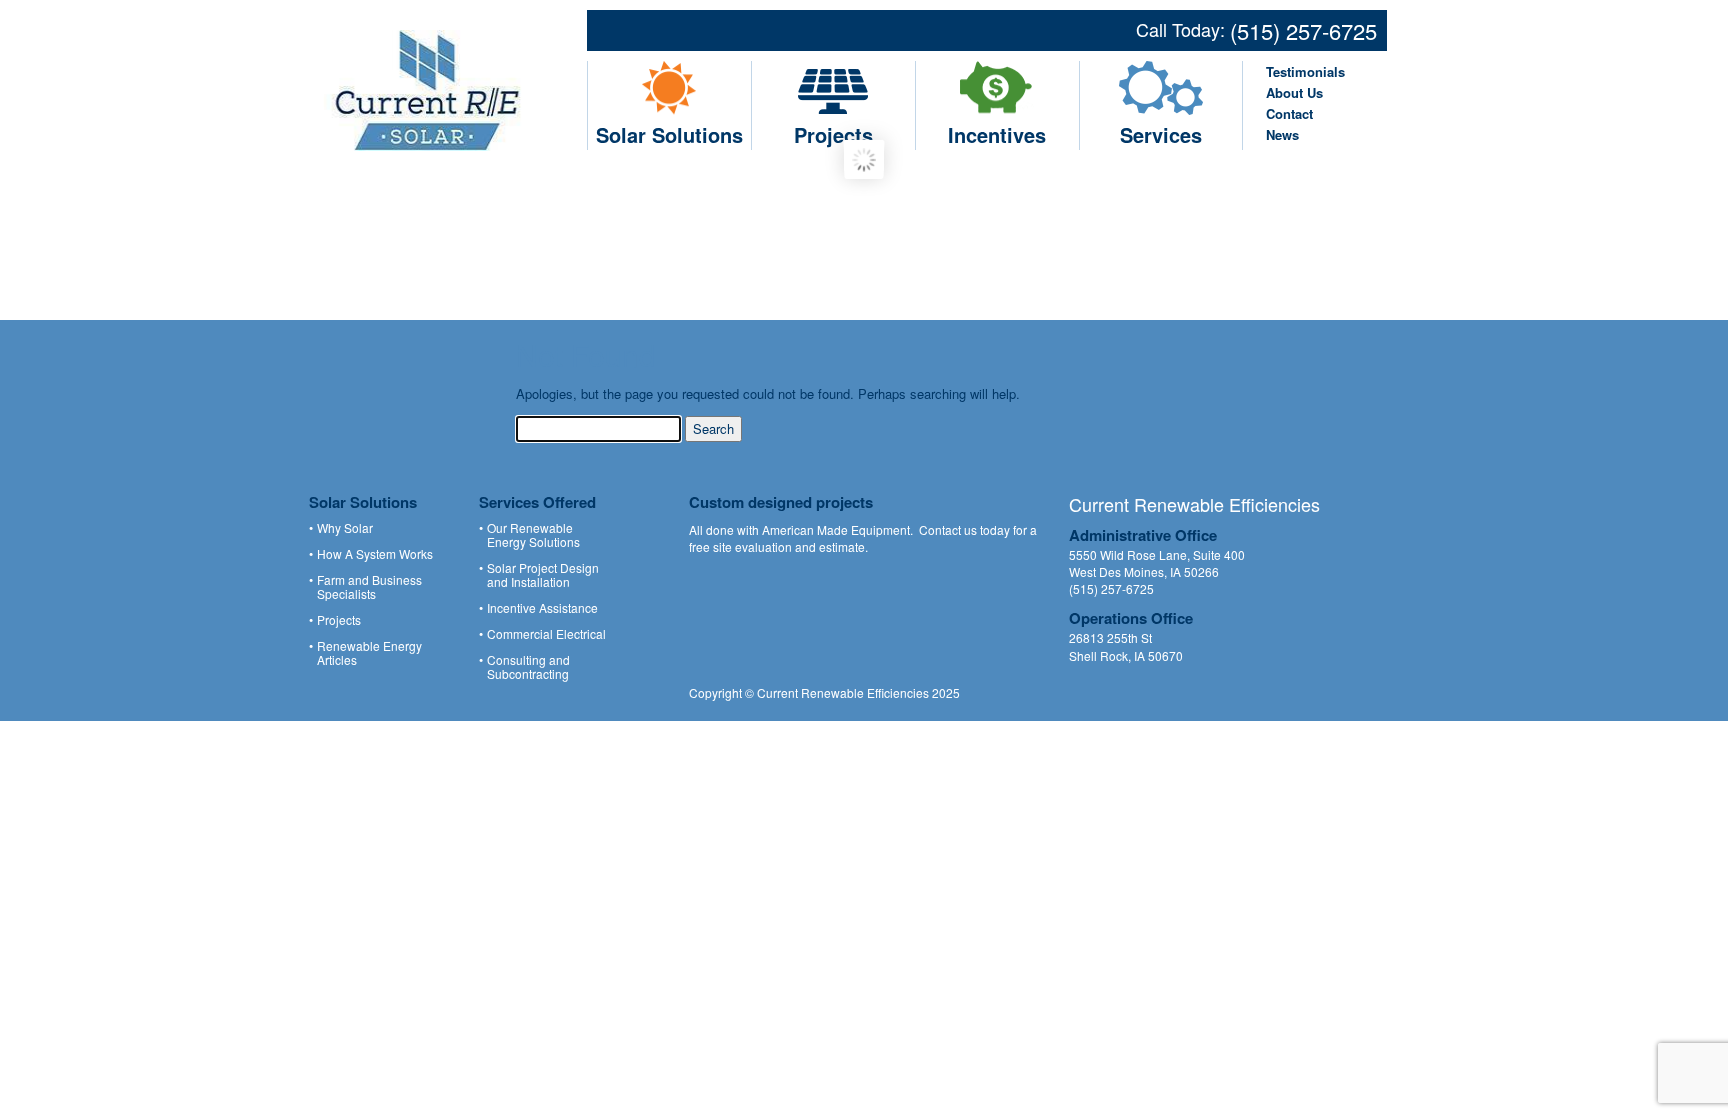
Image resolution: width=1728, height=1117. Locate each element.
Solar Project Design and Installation (543, 575)
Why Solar (345, 528)
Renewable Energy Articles (369, 653)
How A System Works (375, 554)
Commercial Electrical (546, 634)
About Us (1294, 92)
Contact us (948, 529)
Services (1161, 134)
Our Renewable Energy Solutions (533, 535)
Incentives (997, 134)
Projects (833, 134)
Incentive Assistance (542, 608)
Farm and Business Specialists (369, 587)
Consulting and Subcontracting (528, 667)
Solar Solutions (669, 134)
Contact (1289, 113)
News (1282, 134)
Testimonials (1305, 71)
